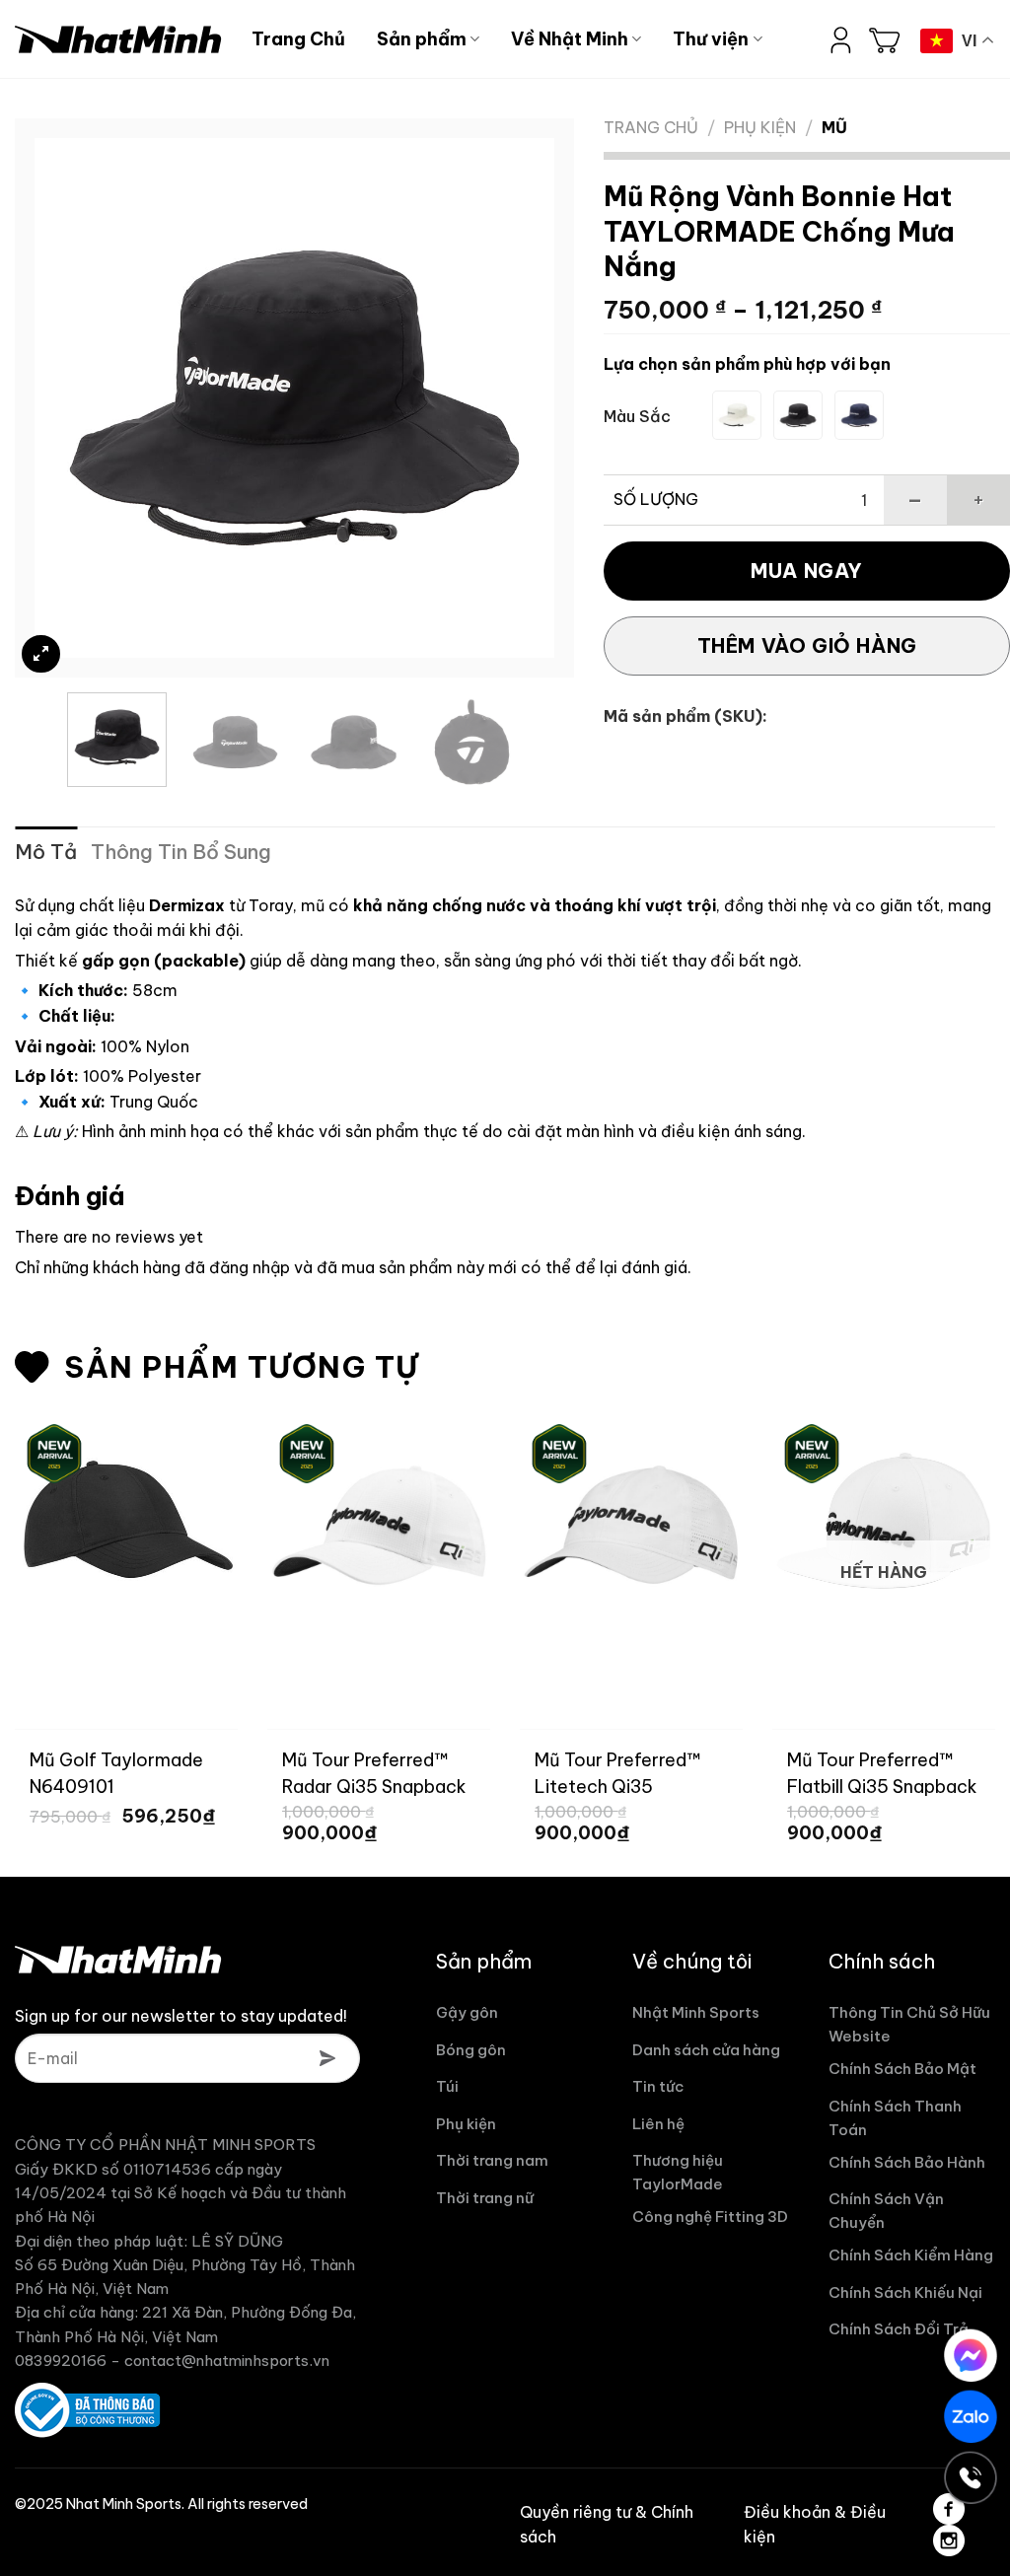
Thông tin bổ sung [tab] (181, 852)
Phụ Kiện (760, 127)
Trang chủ (651, 127)
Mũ (834, 127)
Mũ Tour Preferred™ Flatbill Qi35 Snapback (882, 1772)
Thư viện (711, 39)
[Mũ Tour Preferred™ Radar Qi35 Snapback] (379, 1526)
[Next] (520, 398)
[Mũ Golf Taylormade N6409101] (126, 1526)
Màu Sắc (637, 417)
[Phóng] (41, 654)
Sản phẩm (422, 39)
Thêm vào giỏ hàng (807, 645)
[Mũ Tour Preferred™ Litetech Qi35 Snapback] (631, 1526)
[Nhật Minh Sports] (118, 39)
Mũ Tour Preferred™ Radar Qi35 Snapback (374, 1772)
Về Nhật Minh (570, 39)
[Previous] (70, 398)
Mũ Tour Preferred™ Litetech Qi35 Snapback (618, 1772)
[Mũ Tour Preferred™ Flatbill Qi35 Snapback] (884, 1526)
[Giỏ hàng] (885, 39)
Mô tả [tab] (46, 852)
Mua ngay (807, 571)
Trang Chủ (298, 39)
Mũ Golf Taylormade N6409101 (116, 1772)
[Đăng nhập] (841, 39)
